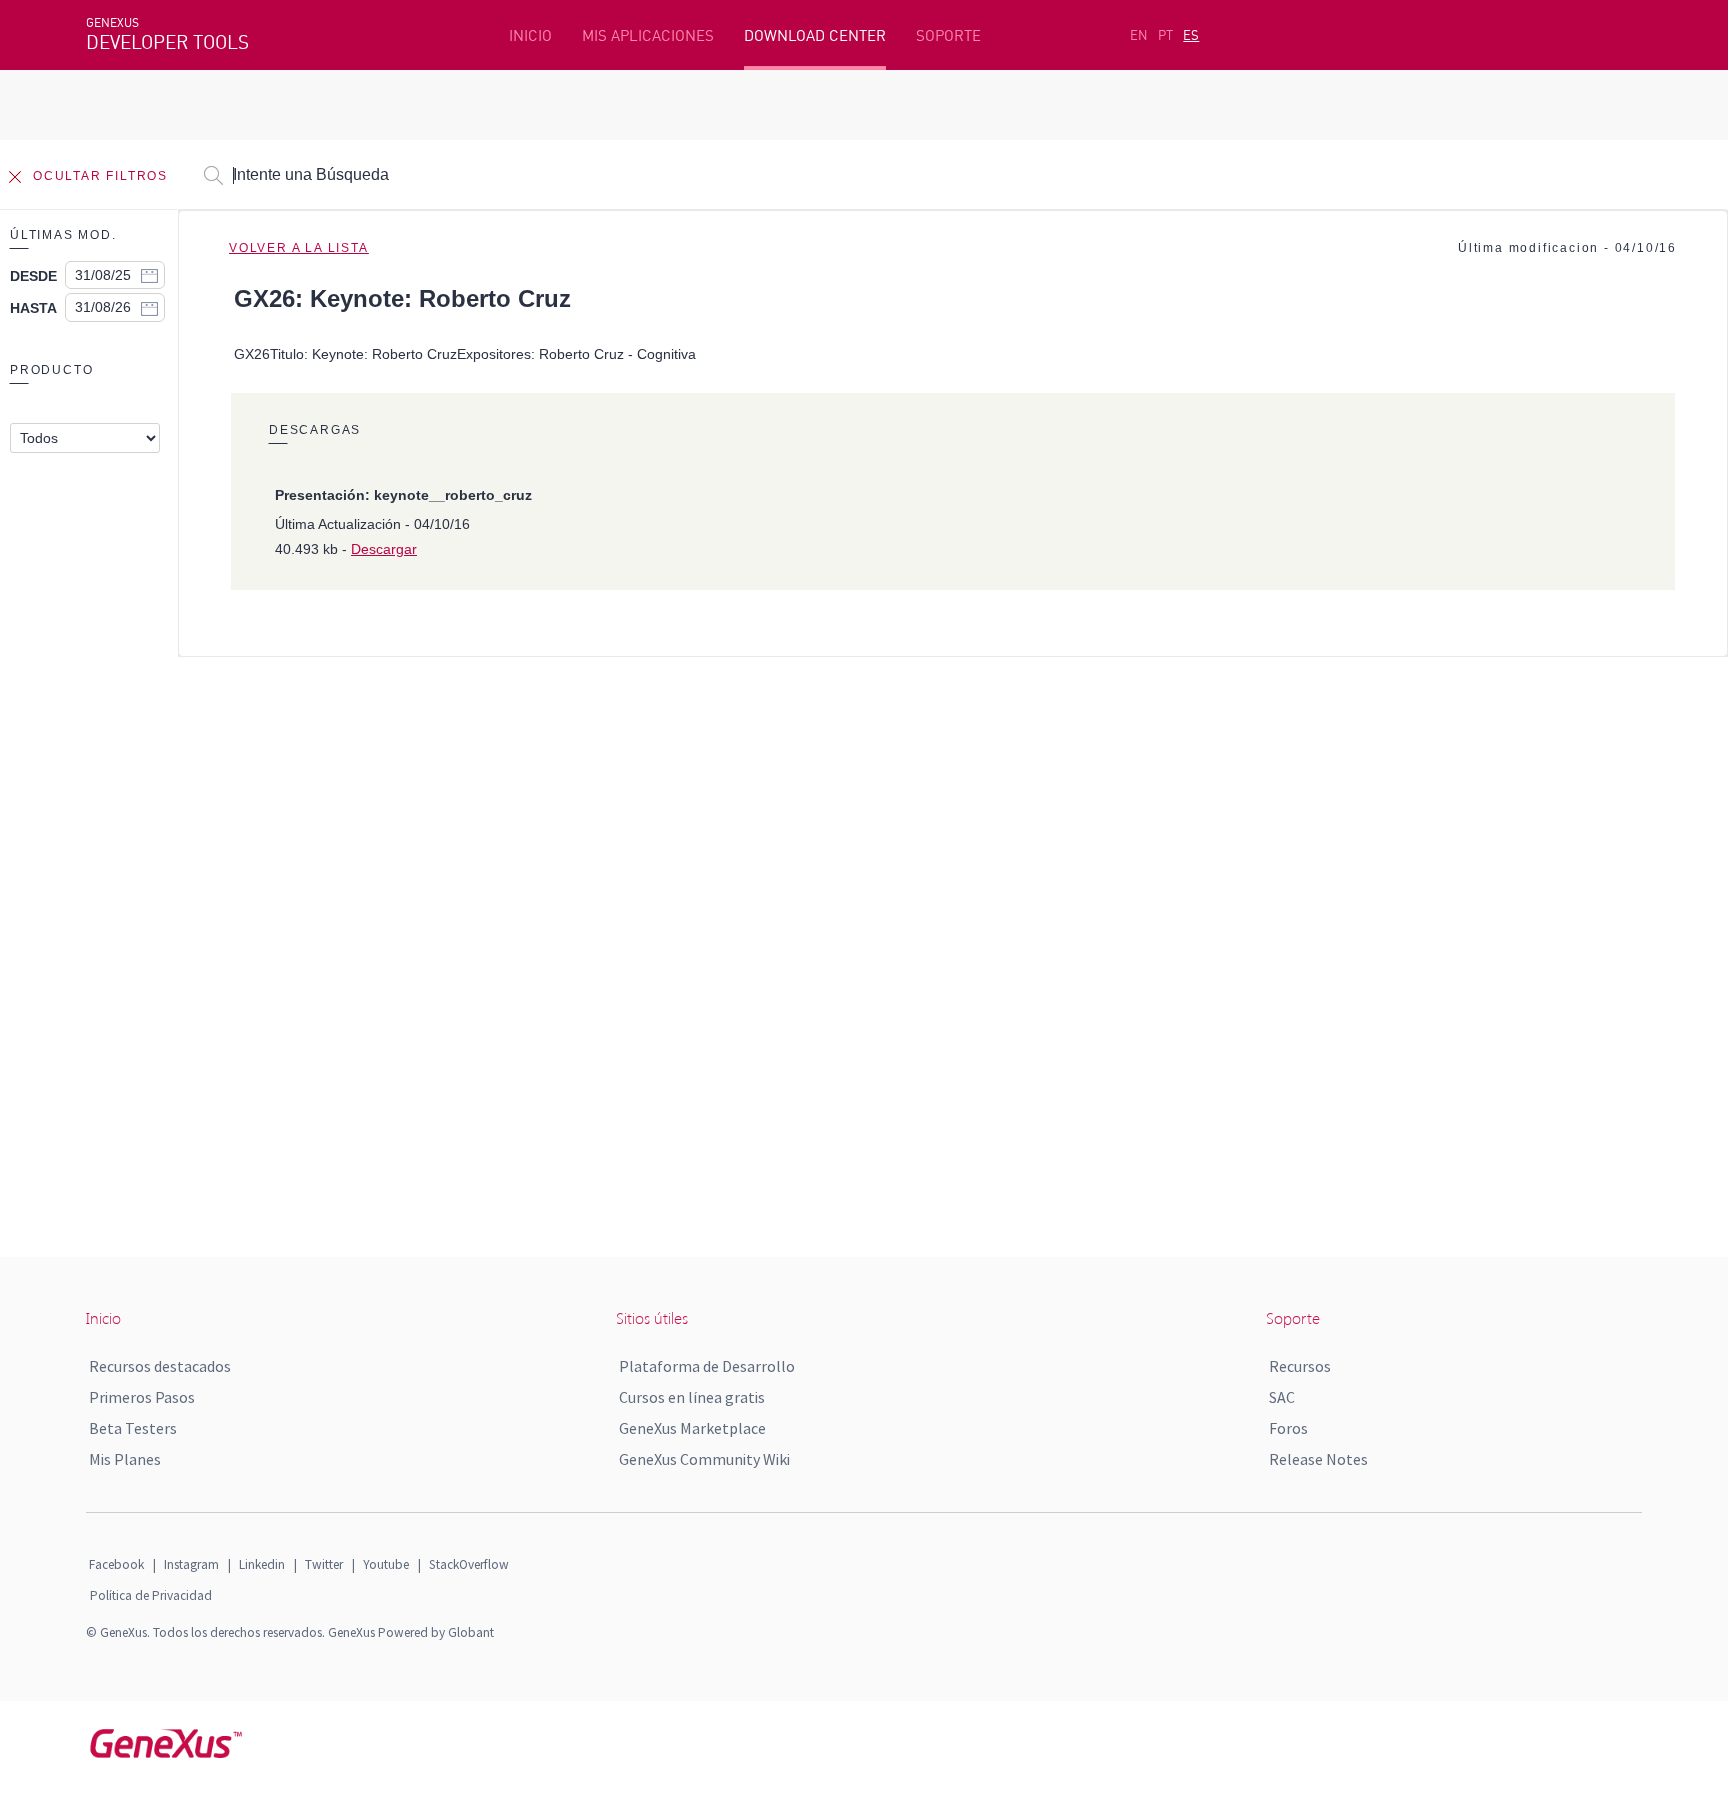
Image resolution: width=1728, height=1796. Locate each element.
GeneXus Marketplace (692, 1428)
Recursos (1300, 1366)
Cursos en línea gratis (692, 1397)
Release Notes (1318, 1459)
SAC (1282, 1397)
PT (1165, 35)
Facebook (116, 1564)
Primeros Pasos (142, 1397)
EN (1139, 35)
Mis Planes (125, 1459)
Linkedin (262, 1564)
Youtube (386, 1564)
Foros (1288, 1428)
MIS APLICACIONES (648, 35)
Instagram (191, 1564)
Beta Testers (133, 1428)
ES (1191, 35)
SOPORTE (948, 35)
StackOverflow (469, 1564)
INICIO (530, 35)
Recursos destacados (160, 1366)
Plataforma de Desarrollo (707, 1366)
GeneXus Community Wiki (704, 1459)
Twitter (324, 1564)
